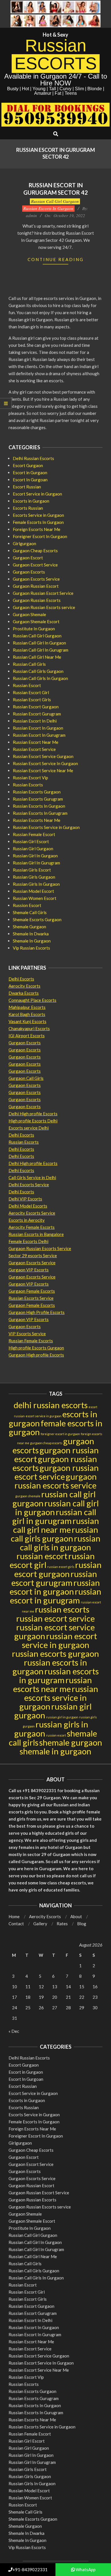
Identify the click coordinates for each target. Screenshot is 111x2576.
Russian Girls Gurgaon (34, 877)
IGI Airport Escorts (27, 1036)
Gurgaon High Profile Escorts (37, 1312)
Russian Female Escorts (31, 1341)
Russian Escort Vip (30, 778)
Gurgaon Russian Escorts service (44, 607)
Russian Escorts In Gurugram (40, 813)
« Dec (14, 2031)
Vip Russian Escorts (31, 948)
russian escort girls (61, 1567)
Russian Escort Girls (32, 700)
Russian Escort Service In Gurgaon (45, 763)
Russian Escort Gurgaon (36, 707)
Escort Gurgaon (28, 465)
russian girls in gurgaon (51, 1729)
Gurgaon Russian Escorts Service (40, 1248)
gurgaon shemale (28, 1496)
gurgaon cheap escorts (46, 1443)
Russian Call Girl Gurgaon (55, 201)
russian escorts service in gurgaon (59, 1698)
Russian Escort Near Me (36, 742)
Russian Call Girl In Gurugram (41, 650)
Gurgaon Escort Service (35, 565)
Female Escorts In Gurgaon (38, 522)
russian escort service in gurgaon (59, 1640)
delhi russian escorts (51, 1405)
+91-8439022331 (30, 2569)
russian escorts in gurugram (59, 1676)
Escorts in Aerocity (27, 1220)
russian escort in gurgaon (55, 1587)
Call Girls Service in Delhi (32, 1177)
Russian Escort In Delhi (35, 721)
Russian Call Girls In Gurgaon (40, 678)
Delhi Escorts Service (29, 1185)
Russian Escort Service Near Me (43, 771)
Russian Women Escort (35, 898)
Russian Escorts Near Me (37, 820)
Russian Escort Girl (31, 692)
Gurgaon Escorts (29, 572)
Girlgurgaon (24, 543)
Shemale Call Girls (30, 912)
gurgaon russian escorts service (56, 1481)
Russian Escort (27, 685)
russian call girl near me (56, 1525)
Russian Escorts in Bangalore (36, 1234)
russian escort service (55, 1618)
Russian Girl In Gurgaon (35, 856)
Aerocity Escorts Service (32, 1213)
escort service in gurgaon (44, 1416)
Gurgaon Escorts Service (36, 579)
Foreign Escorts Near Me (37, 529)
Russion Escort (27, 905)
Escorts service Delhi (29, 1128)
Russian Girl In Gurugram (36, 863)
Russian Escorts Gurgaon (37, 792)
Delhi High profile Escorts (33, 1114)
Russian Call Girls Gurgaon (38, 671)
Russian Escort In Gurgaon (38, 728)
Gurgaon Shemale (29, 614)
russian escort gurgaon (58, 1569)
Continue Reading (56, 259)
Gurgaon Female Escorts (32, 1291)
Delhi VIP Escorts (25, 1199)
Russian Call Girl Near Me (37, 657)
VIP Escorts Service (27, 1334)
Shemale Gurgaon (29, 927)
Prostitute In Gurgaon (34, 629)
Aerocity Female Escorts (32, 1227)
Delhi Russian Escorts (33, 458)
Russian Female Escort (34, 834)
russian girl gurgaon (53, 1711)
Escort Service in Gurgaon (37, 494)
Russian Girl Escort (31, 841)
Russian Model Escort (33, 891)
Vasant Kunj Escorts (27, 1021)
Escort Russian (27, 487)
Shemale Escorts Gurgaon (37, 919)
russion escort (56, 1735)
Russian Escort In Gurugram (39, 735)
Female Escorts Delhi (28, 1241)
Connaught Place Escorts (32, 1000)
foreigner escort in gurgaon (60, 1434)
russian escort (42, 1556)
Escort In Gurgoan (30, 480)
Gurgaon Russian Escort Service (43, 593)
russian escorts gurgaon (55, 1654)
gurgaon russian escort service (57, 1472)
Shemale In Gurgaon (32, 941)
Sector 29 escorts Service (33, 1256)
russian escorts (62, 1609)
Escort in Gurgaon (30, 473)
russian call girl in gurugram (54, 1516)
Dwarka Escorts (24, 993)
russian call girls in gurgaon (60, 1543)
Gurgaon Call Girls (26, 1078)
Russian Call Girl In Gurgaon (39, 643)
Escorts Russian (28, 508)
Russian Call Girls (29, 664)
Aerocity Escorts (24, 986)
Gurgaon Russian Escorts (37, 600)
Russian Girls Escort (32, 870)
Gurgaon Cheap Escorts (35, 551)
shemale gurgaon (71, 1742)
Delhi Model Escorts (28, 1206)
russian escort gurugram (54, 1578)
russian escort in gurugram (56, 1596)
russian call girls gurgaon (55, 1534)
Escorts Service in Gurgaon (38, 515)
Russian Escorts (28, 785)
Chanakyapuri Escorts (29, 1028)
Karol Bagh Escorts (27, 1014)
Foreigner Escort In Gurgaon (40, 536)
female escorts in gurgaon (56, 1427)
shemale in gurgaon (55, 1751)
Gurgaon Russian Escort (36, 586)
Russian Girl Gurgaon (33, 849)
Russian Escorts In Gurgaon (48, 208)
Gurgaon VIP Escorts (29, 1270)
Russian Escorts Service (31, 1298)
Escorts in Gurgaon (31, 501)
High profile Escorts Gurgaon (36, 1348)
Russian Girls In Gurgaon (36, 884)
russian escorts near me (53, 1684)
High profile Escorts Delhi (33, 1121)
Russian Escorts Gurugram (38, 799)
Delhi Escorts (21, 979)
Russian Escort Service (34, 749)
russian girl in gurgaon (62, 1717)
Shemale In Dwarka (31, 934)
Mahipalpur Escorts (27, 1007)
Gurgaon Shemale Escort (36, 622)
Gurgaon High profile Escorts (36, 1355)
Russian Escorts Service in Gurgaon (46, 827)
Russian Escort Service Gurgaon (43, 756)
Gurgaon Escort (28, 558)
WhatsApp (85, 2569)
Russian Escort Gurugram (37, 714)
